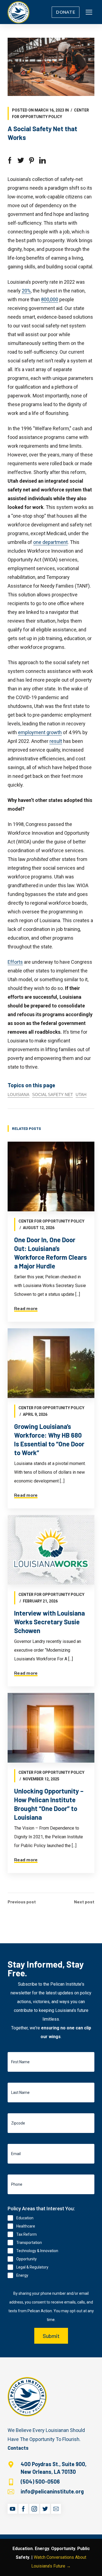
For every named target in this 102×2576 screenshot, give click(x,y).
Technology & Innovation (37, 2251)
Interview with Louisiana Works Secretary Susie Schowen (50, 1622)
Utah (81, 1094)
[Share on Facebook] (10, 160)
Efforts (15, 962)
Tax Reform (27, 2234)
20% (26, 291)
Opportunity (27, 2259)
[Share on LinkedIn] (42, 160)
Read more (26, 1309)
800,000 (50, 299)
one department (50, 542)
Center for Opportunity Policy (51, 1221)
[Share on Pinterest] (32, 160)
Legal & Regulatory (32, 2267)
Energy (22, 2275)
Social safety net (52, 1094)
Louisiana (18, 1094)
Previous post (22, 1902)
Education (25, 2218)
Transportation (29, 2243)
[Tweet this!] (21, 160)
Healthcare (26, 2226)
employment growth (40, 732)
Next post (84, 1902)
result (56, 741)
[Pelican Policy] (18, 12)
